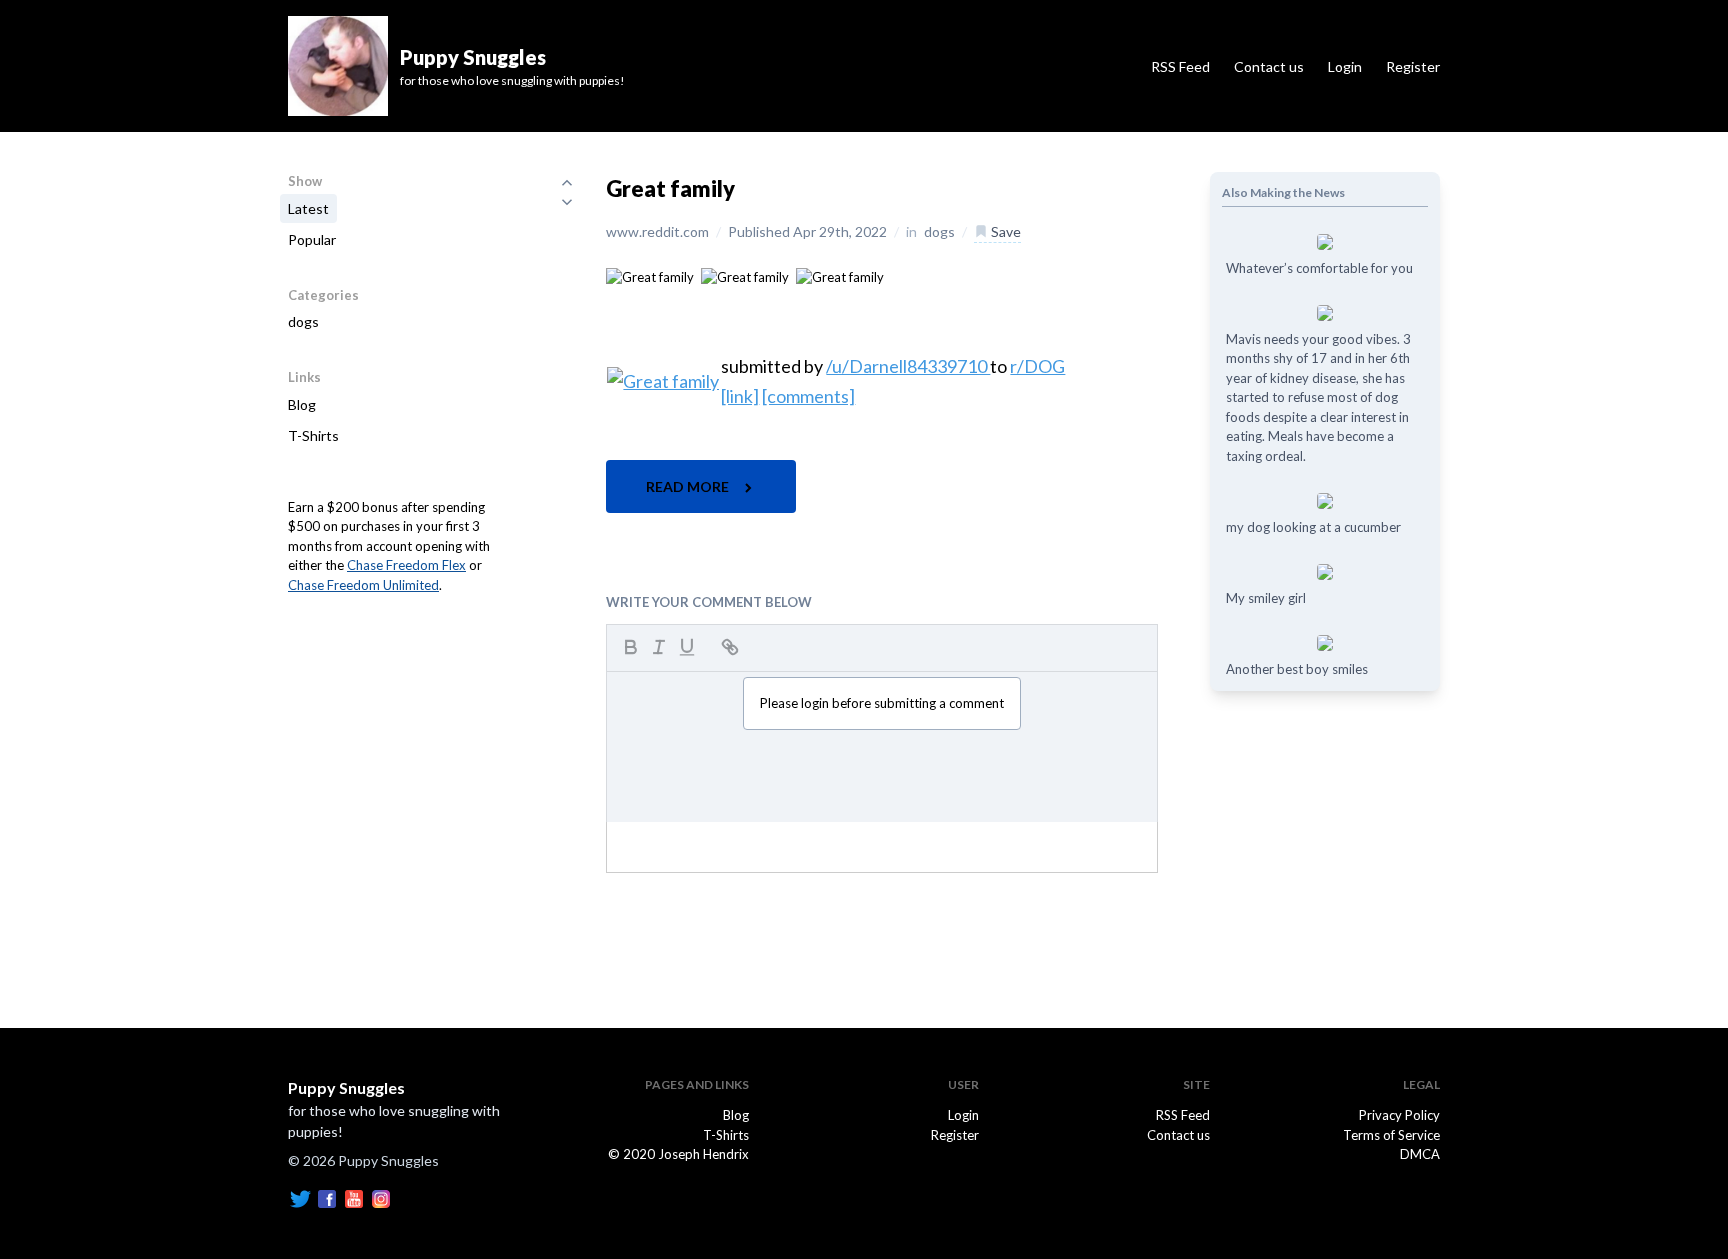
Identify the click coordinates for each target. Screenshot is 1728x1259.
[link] (740, 396)
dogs (303, 321)
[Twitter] (300, 1197)
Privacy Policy (1399, 1115)
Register (1413, 66)
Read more (689, 486)
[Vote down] (567, 202)
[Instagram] (381, 1197)
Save (1004, 231)
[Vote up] (567, 182)
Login (1345, 66)
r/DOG (1037, 366)
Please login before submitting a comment (882, 703)
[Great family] (650, 276)
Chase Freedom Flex (406, 565)
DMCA (1420, 1154)
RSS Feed (1180, 66)
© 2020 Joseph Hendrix (678, 1154)
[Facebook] (327, 1197)
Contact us (1269, 66)
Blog (302, 404)
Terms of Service (1391, 1135)
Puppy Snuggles (346, 1087)
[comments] (808, 396)
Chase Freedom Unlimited (363, 585)
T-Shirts (313, 435)
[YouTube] (354, 1197)
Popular (312, 239)
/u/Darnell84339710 (908, 366)
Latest (308, 208)
